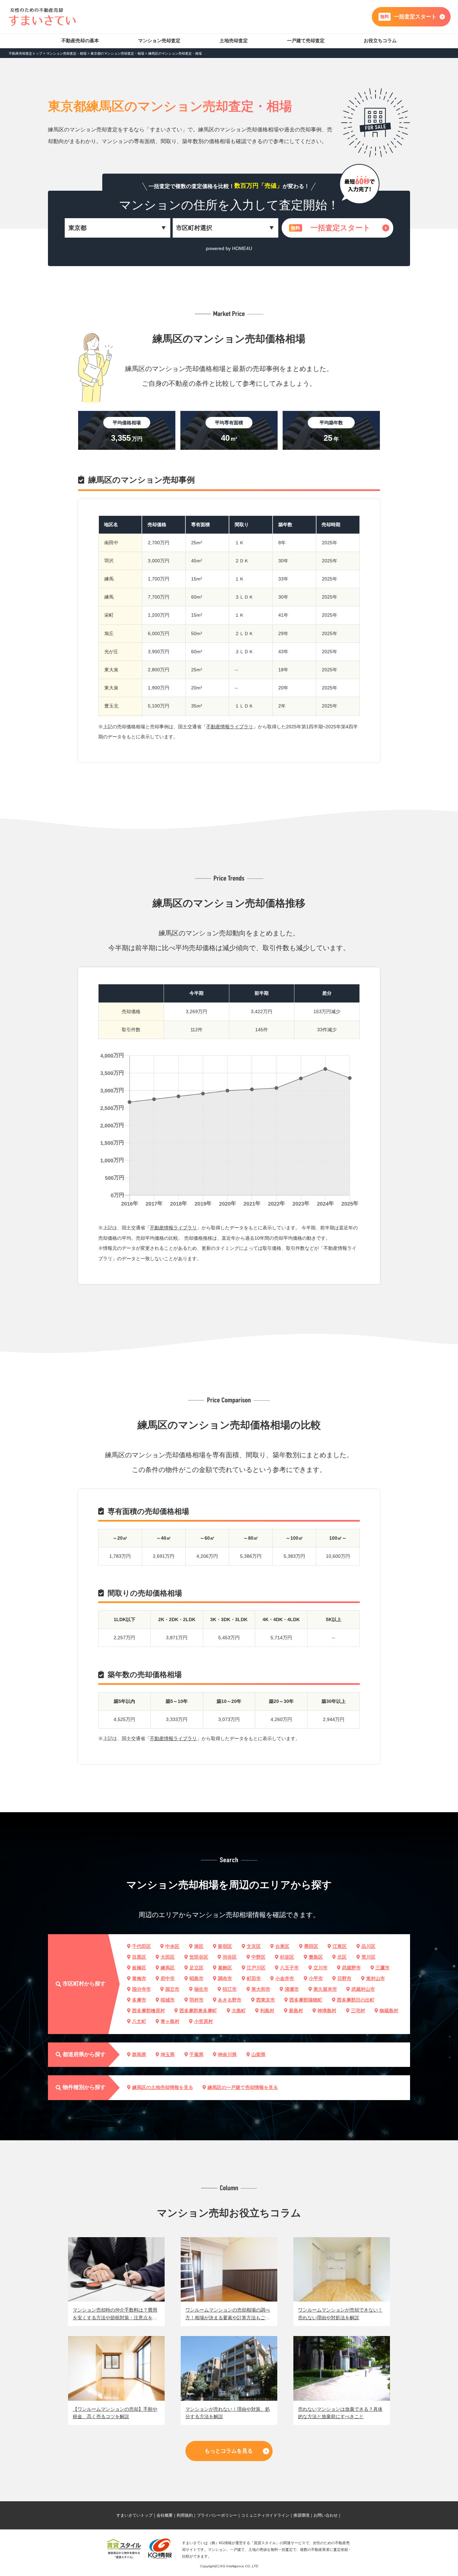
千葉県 (196, 2054)
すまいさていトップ (134, 2515)
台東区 (282, 1946)
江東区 (340, 1946)
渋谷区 (230, 1957)
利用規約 (185, 2515)
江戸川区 (256, 1968)
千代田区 (141, 1946)
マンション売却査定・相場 (66, 53)
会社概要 (165, 2515)
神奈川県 (227, 2054)
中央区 (172, 1946)
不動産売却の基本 (80, 41)
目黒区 (139, 1957)
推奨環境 (301, 2515)
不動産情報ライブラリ (230, 727)
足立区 (196, 1968)
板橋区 (139, 1968)
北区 (342, 1957)
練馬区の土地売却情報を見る (163, 2087)
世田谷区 (199, 1957)
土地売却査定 (234, 41)
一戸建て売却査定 (306, 41)
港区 (199, 1946)
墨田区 (311, 1946)
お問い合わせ (326, 2515)
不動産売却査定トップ (25, 53)
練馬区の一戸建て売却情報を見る (243, 2087)
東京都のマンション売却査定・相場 (117, 53)
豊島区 (316, 1957)
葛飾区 (225, 1968)
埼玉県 (168, 2054)
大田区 (168, 1957)
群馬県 (139, 2054)
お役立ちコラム (380, 41)
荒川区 (368, 1957)
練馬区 (168, 1968)
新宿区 (225, 1946)
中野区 (259, 1957)
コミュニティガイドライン (265, 2515)
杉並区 (287, 1957)
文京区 (254, 1946)
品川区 (368, 1946)
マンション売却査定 (159, 41)
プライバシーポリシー (217, 2515)
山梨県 (259, 2054)
